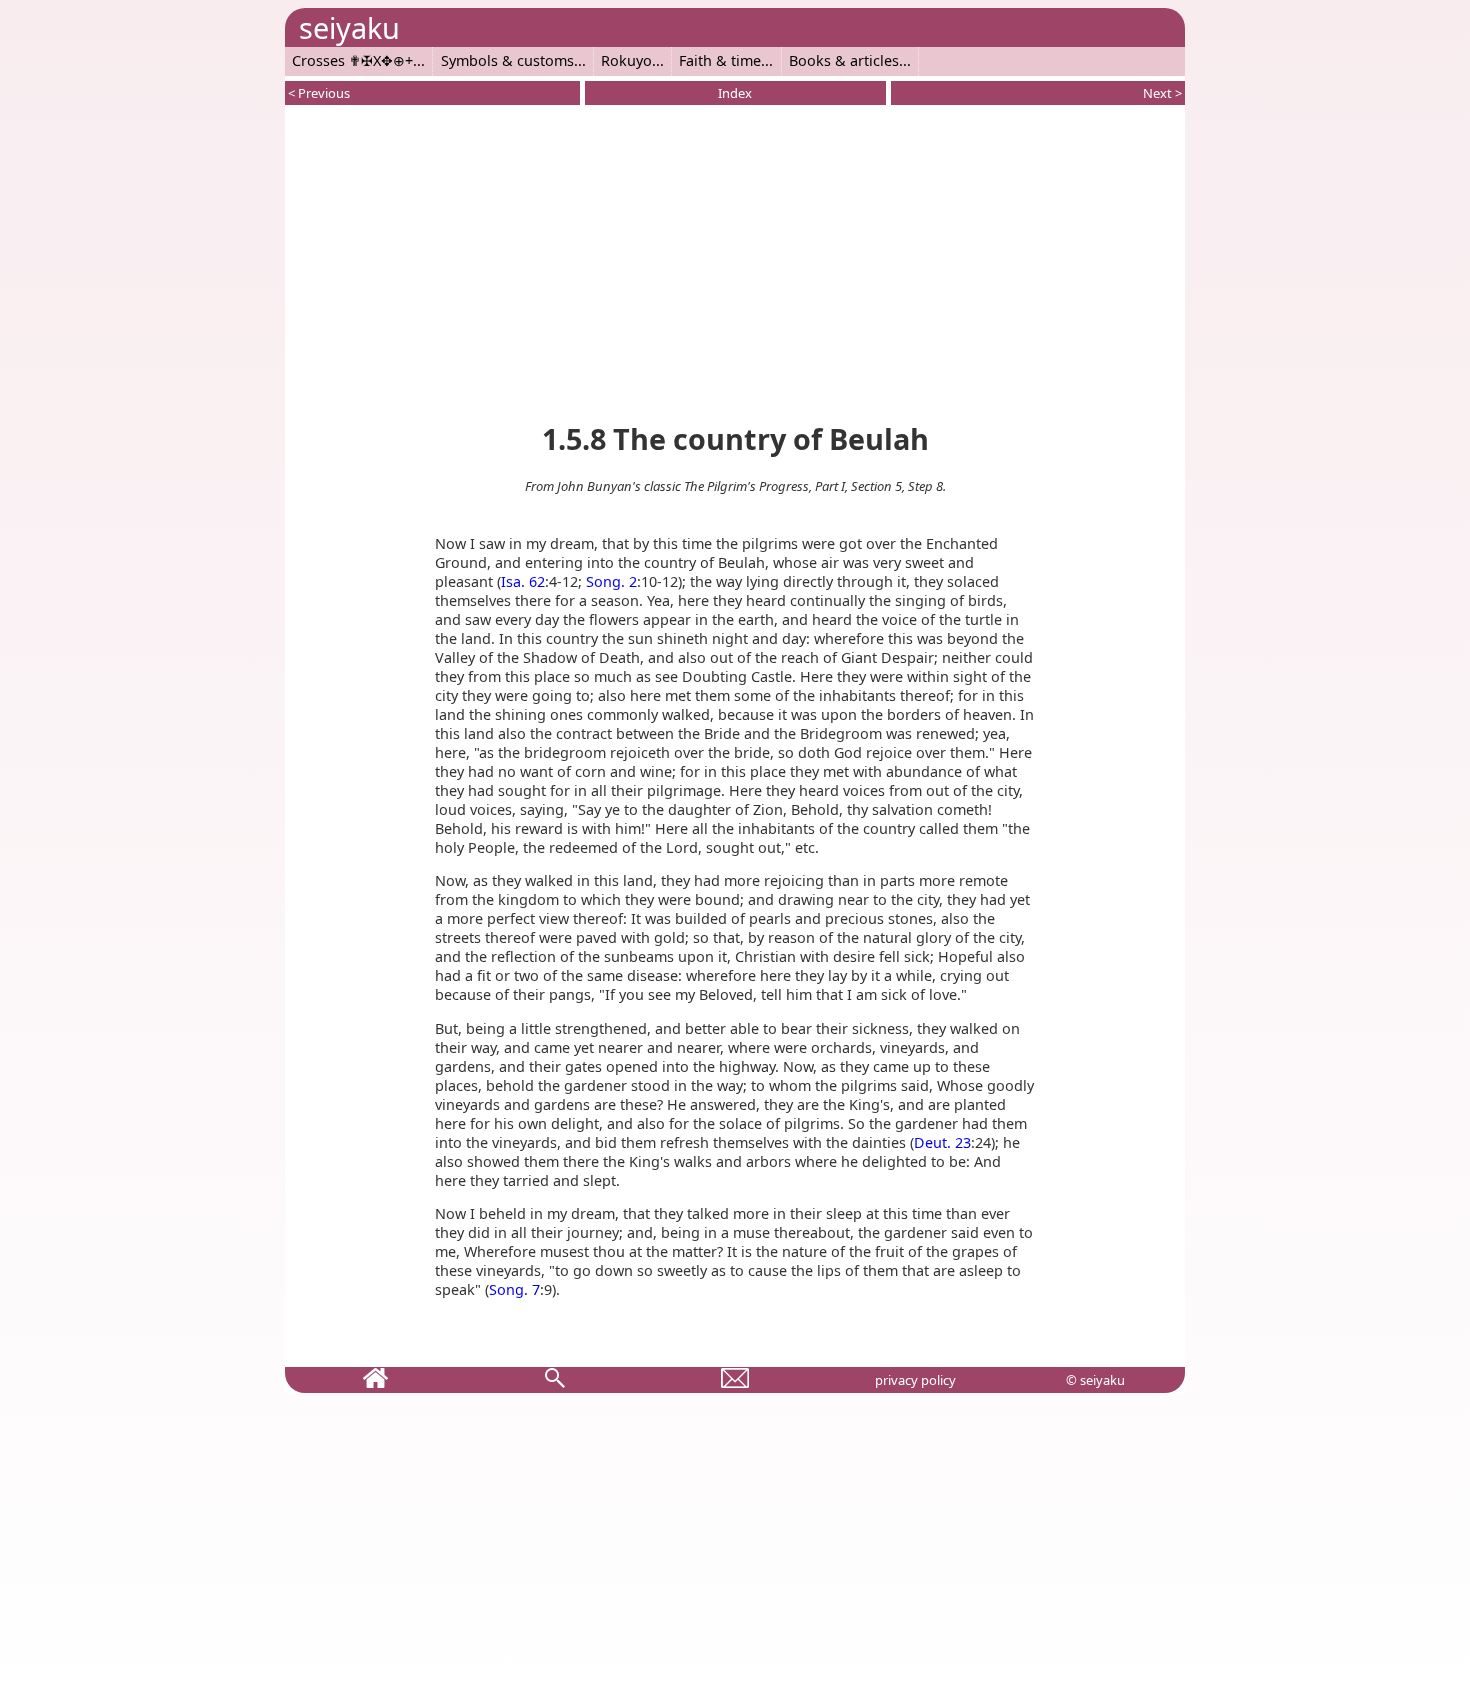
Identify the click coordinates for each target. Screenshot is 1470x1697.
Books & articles (844, 60)
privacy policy (915, 1380)
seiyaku (349, 27)
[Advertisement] (735, 260)
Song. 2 (611, 581)
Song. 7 (514, 1289)
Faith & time (720, 60)
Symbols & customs (507, 60)
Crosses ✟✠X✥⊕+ (352, 60)
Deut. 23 (942, 1142)
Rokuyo (626, 60)
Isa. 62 (523, 581)
